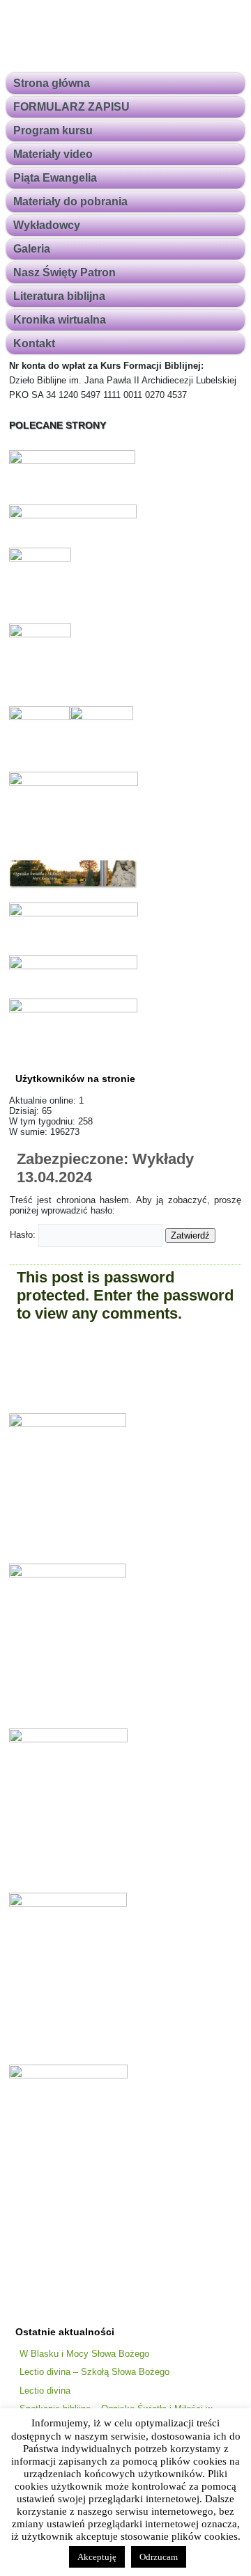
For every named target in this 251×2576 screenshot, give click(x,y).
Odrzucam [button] (159, 2557)
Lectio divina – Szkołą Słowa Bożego (94, 2372)
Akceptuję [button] (97, 2557)
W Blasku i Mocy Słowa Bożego (84, 2354)
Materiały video (53, 154)
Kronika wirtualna (60, 320)
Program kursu (53, 130)
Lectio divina (45, 2391)
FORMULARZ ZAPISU (71, 107)
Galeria (32, 249)
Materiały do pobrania (70, 201)
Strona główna (52, 83)
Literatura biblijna (59, 296)
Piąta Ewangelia (55, 178)
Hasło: (24, 1235)
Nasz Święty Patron (64, 272)
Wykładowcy (47, 225)
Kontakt (34, 343)
